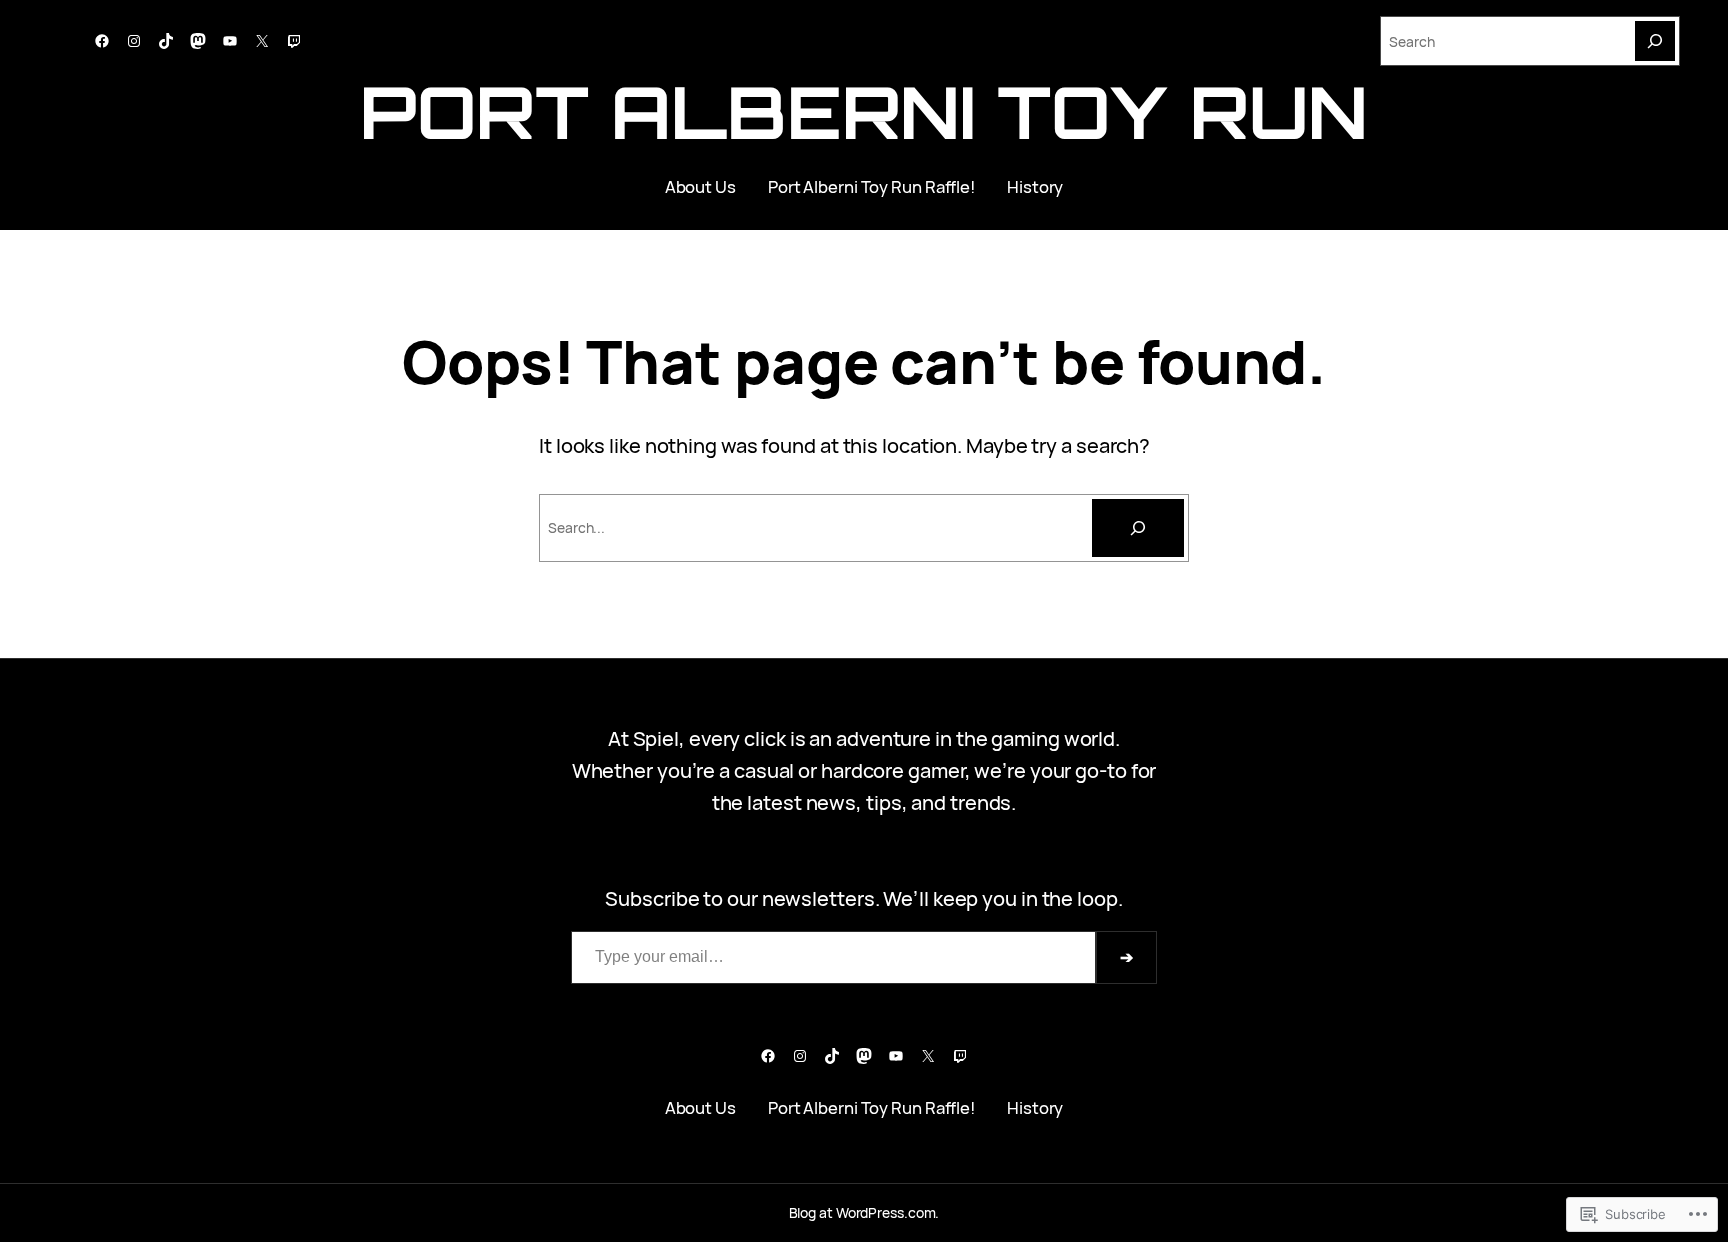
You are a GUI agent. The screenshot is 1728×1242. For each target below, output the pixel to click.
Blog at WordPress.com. (864, 1212)
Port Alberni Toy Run (863, 111)
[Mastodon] (198, 41)
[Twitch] (294, 41)
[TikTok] (166, 41)
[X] (262, 41)
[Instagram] (134, 41)
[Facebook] (102, 41)
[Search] (1655, 41)
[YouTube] (230, 41)
